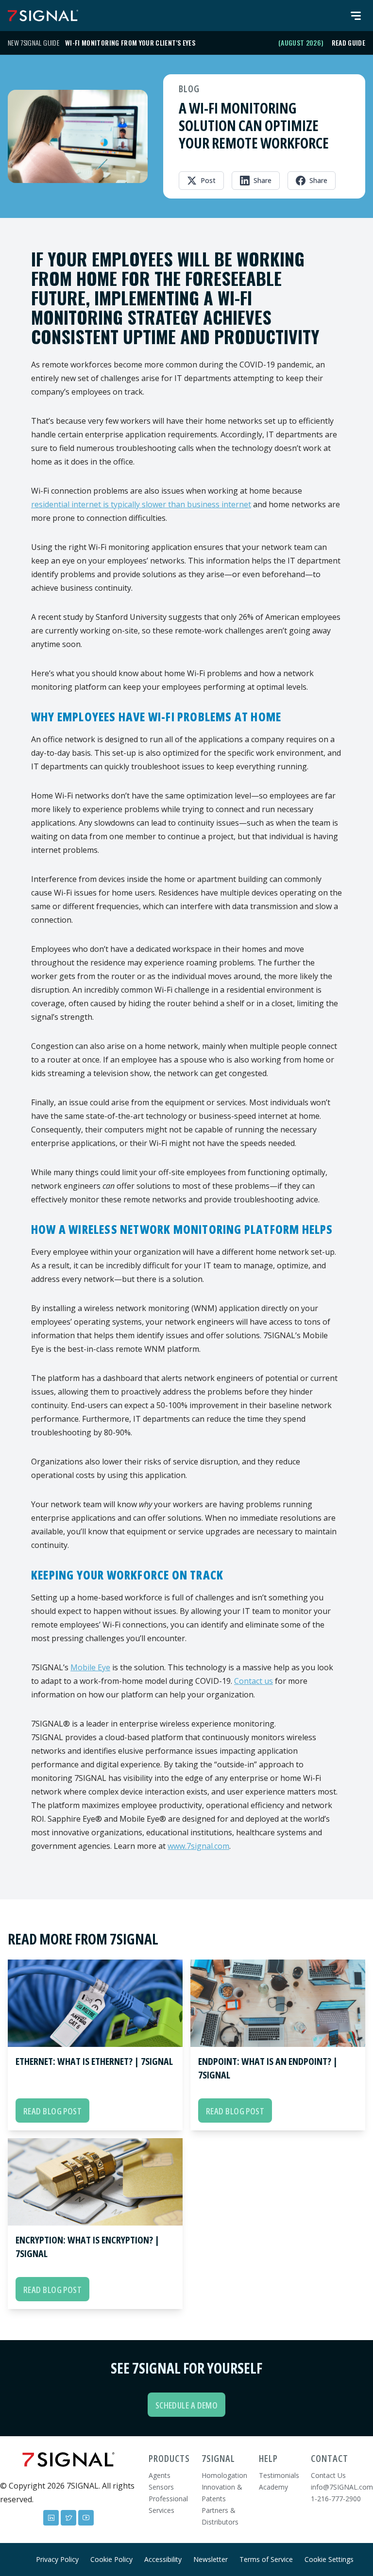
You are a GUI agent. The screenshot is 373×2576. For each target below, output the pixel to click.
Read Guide (349, 43)
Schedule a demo (187, 2405)
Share (263, 180)
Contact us (254, 1681)
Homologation (224, 2475)
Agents (160, 2475)
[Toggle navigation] (356, 16)
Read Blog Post (52, 2111)
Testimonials (279, 2475)
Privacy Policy (57, 2559)
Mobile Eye (90, 1667)
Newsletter (211, 2559)
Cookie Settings (329, 2559)
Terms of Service (266, 2559)
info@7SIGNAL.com (342, 2487)
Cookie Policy (111, 2559)
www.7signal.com (198, 1846)
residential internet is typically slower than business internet (141, 504)
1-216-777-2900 (336, 2499)
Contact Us (328, 2475)
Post (208, 180)
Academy (273, 2487)
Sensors (161, 2487)
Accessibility (163, 2559)
